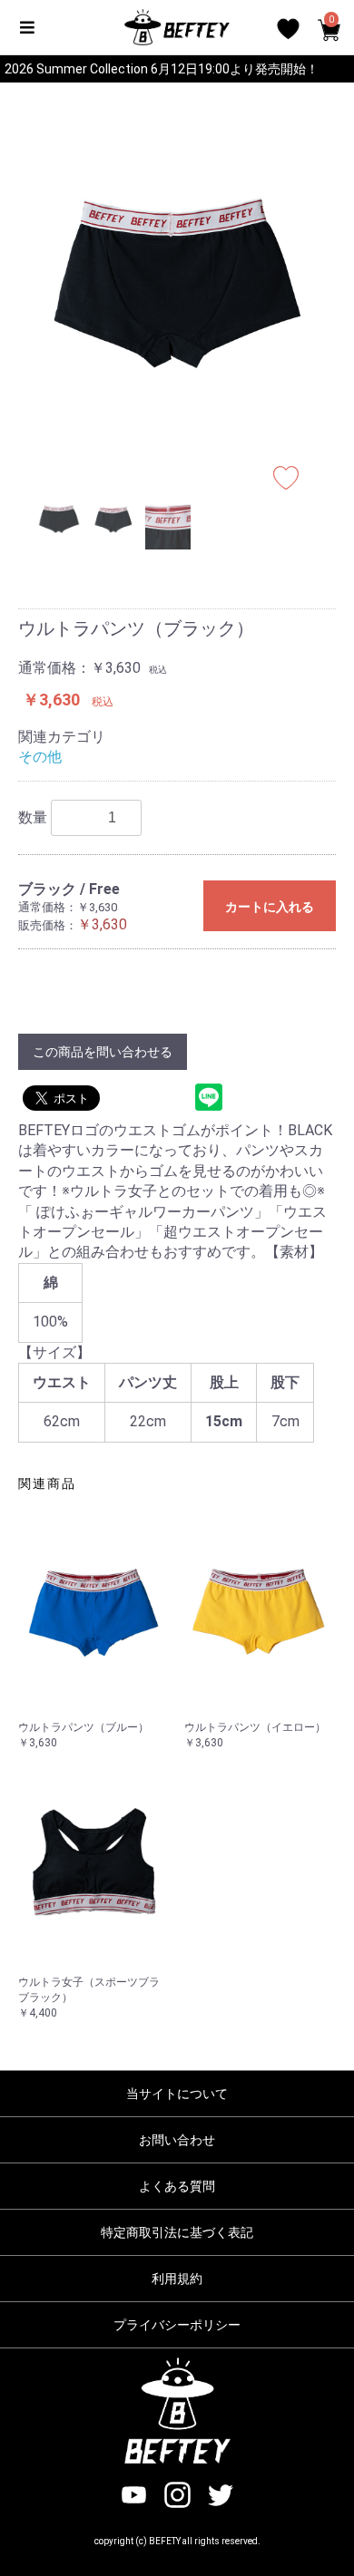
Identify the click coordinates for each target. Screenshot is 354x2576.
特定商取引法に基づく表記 (177, 2232)
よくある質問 (177, 2186)
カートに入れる (270, 907)
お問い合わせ (177, 2140)
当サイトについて (177, 2094)
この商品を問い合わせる (103, 1052)
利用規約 (177, 2279)
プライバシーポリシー (177, 2325)
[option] (177, 283)
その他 (40, 757)
